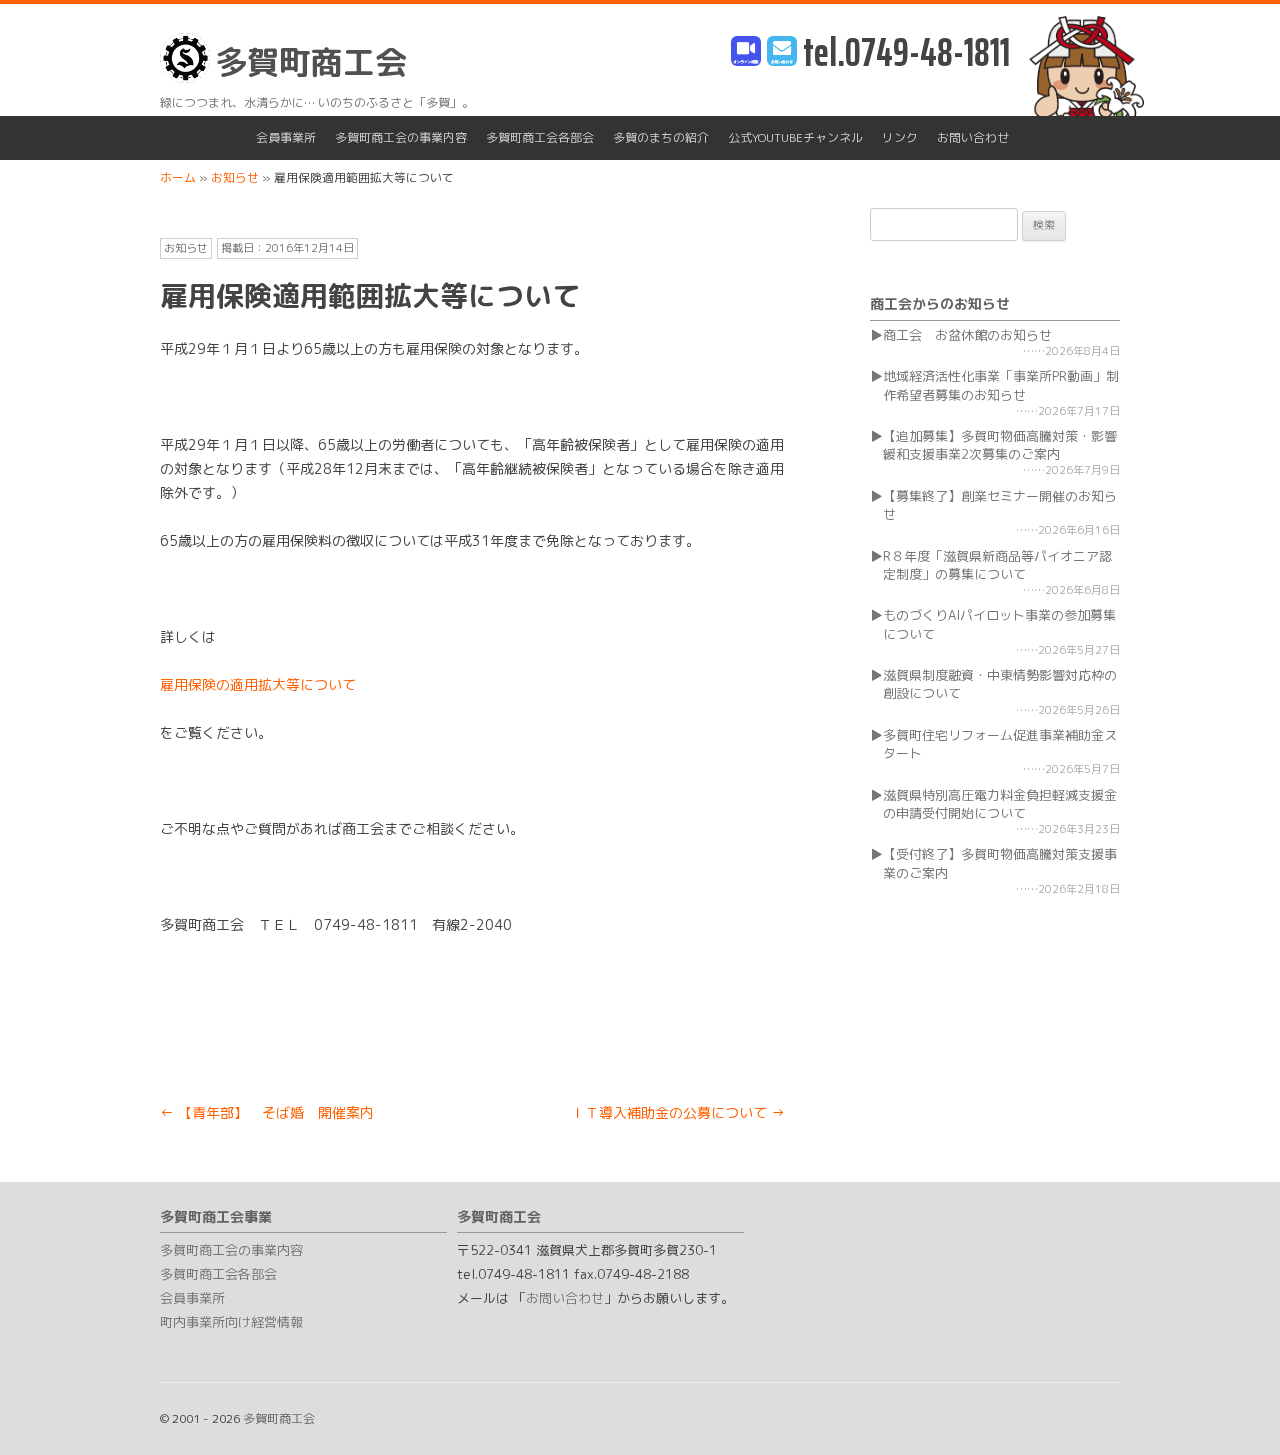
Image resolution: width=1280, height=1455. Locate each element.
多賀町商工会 (311, 62)
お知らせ (186, 248)
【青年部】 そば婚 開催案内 (267, 1112)
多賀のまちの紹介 (661, 137)
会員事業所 (286, 137)
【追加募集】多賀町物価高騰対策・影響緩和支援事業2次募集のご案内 (1000, 445)
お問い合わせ (973, 137)
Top (1232, 1407)
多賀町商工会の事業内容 (401, 137)
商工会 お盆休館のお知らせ (967, 335)
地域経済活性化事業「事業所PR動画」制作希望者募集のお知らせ (1001, 385)
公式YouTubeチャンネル (795, 137)
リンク (900, 137)
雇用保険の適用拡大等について (258, 684)
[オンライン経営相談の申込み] (746, 52)
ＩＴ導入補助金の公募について (678, 1112)
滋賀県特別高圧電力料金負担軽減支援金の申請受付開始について (1000, 804)
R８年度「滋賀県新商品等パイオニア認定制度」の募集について (997, 565)
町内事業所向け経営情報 (231, 1322)
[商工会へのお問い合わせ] (782, 52)
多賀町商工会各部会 (540, 137)
